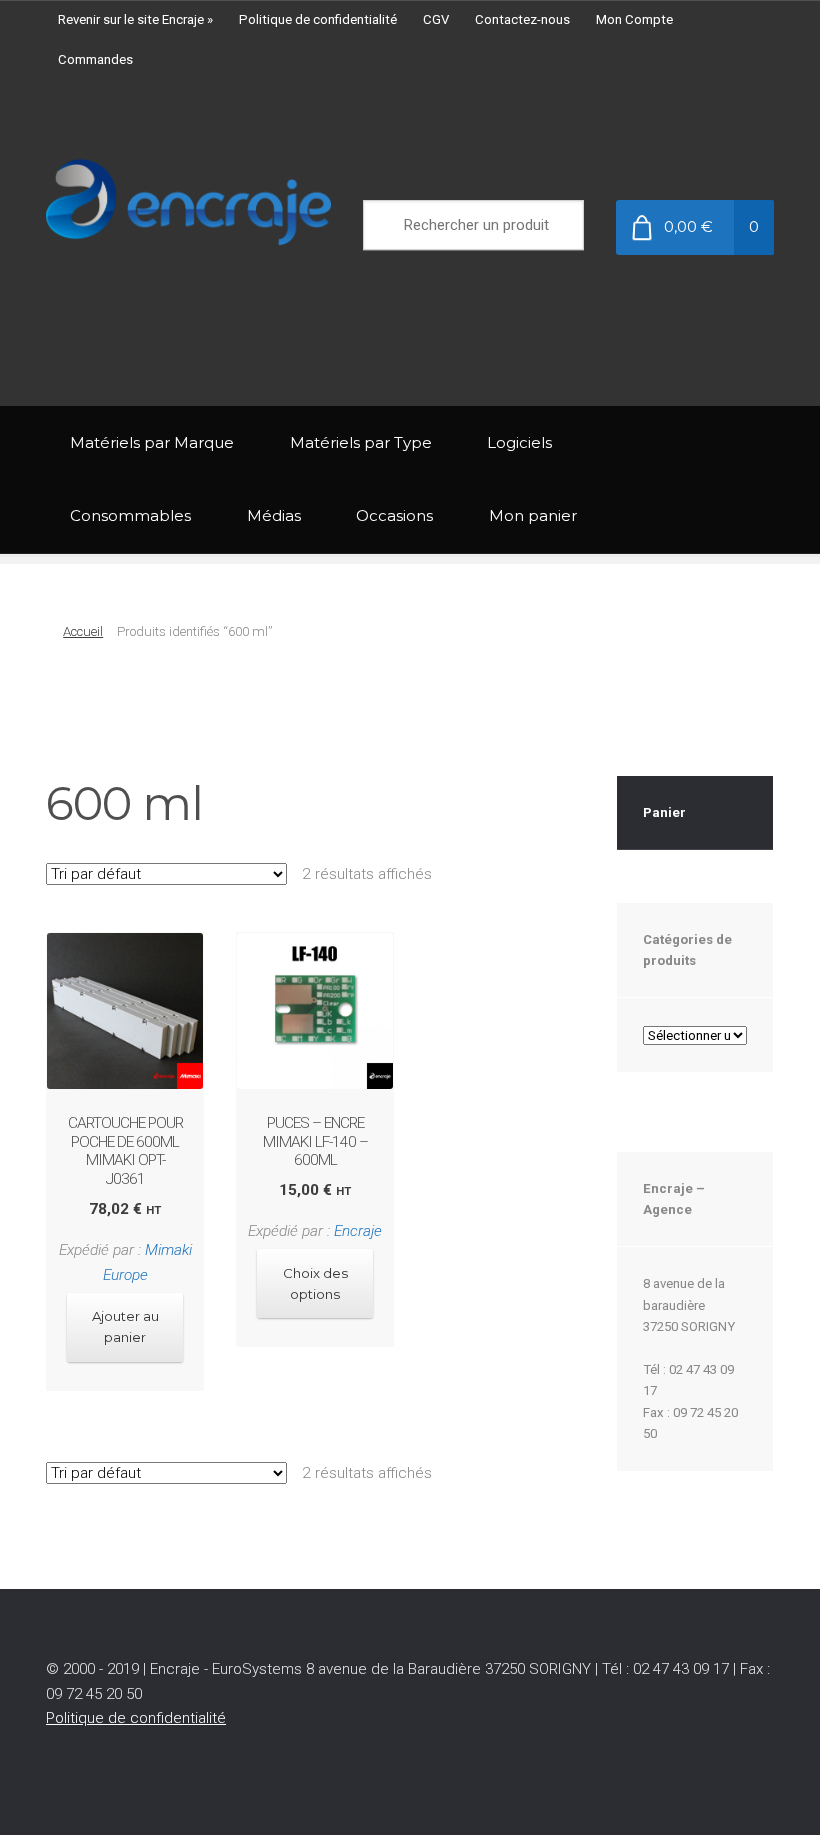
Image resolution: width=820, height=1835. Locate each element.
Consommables (130, 515)
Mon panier (533, 515)
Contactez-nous (522, 19)
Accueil (83, 631)
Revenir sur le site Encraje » (135, 19)
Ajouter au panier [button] (125, 1326)
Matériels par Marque (152, 442)
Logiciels (519, 442)
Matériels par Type (361, 442)
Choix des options (315, 1283)
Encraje (358, 1231)
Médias (274, 515)
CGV (436, 19)
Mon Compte (634, 19)
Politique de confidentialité (318, 19)
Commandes (95, 59)
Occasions (394, 515)
